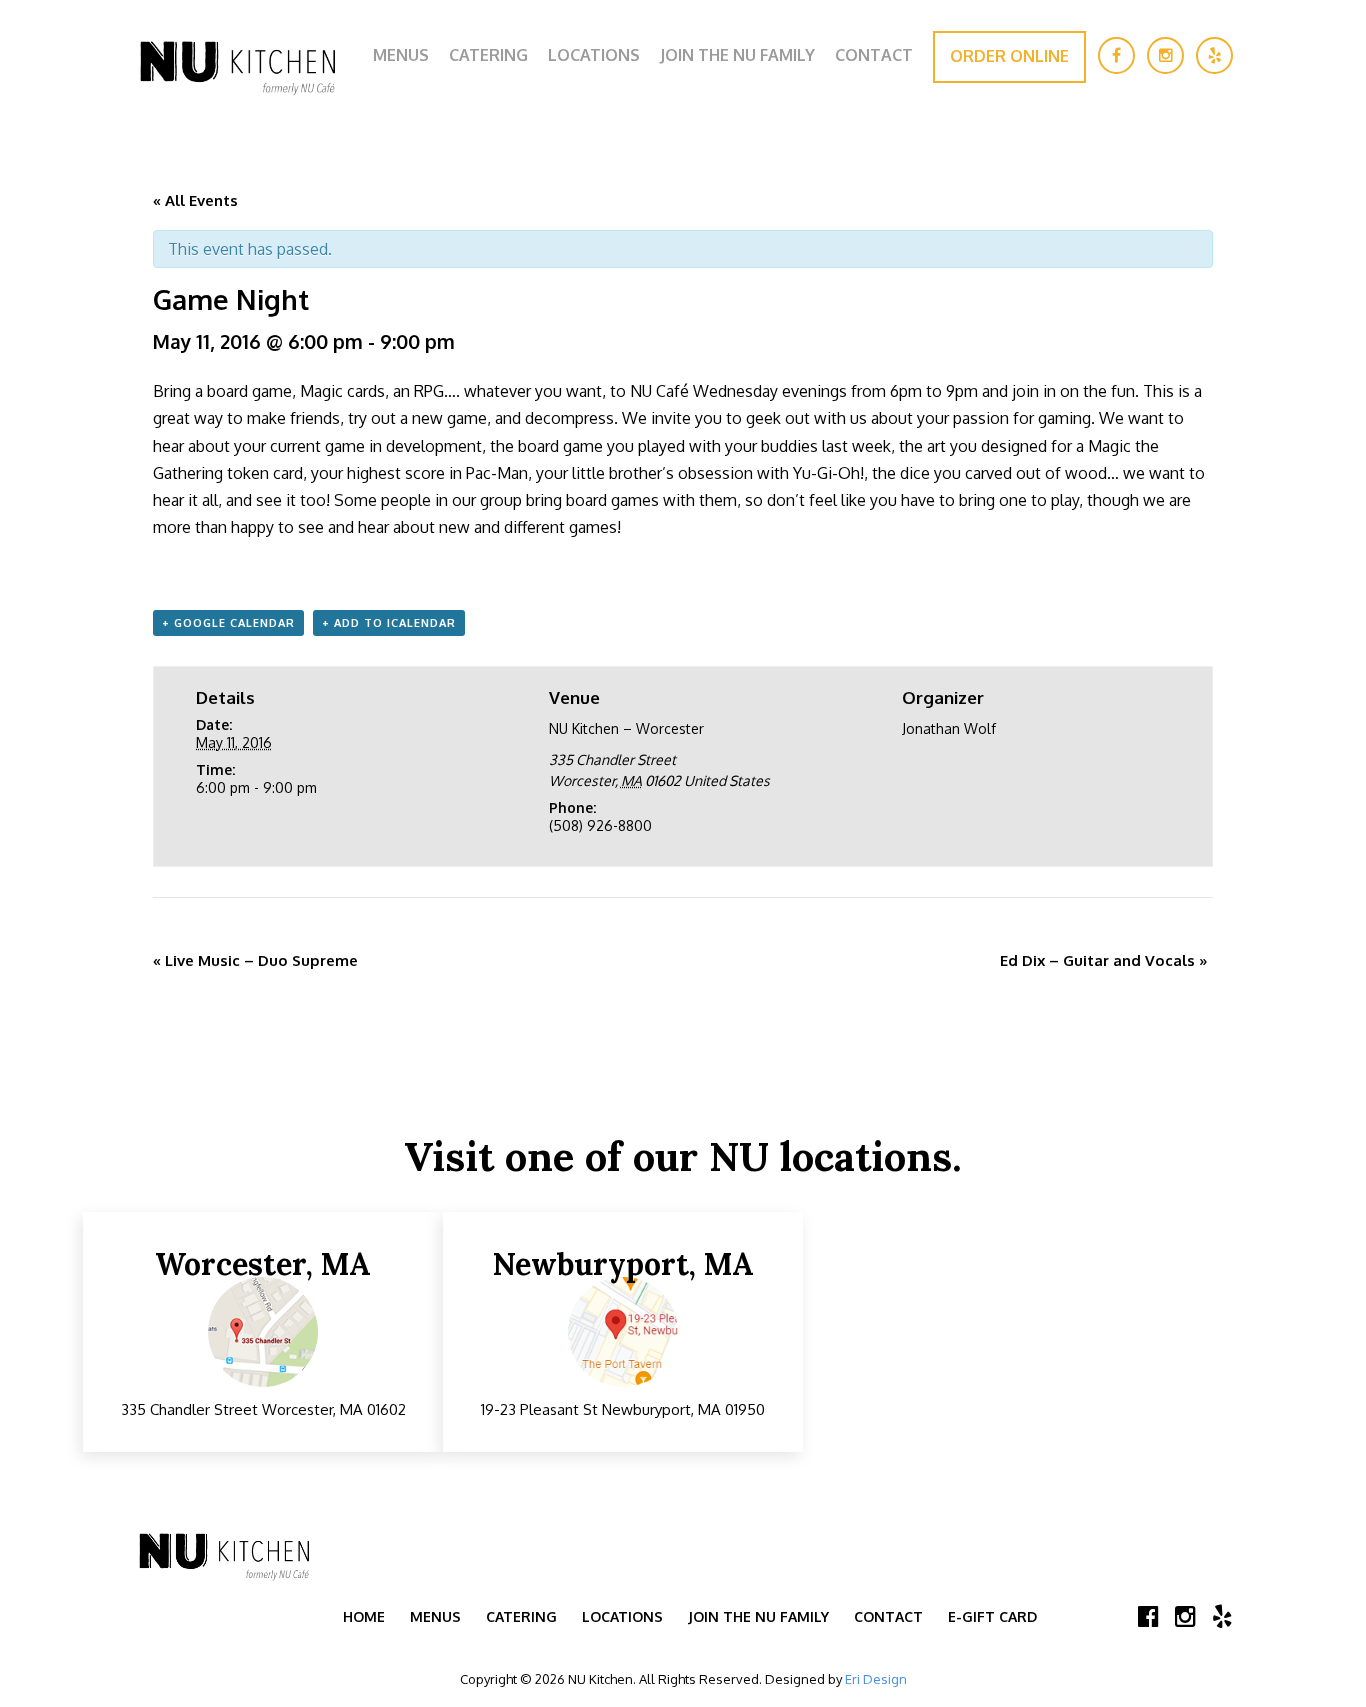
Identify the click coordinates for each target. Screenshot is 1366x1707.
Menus (401, 55)
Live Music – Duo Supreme (255, 960)
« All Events (195, 200)
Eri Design (876, 1679)
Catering (488, 55)
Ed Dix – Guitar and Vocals (1104, 960)
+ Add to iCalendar (389, 623)
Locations (594, 55)
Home (364, 1616)
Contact (874, 55)
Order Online (1009, 56)
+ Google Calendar (228, 623)
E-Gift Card (992, 1616)
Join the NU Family (737, 55)
